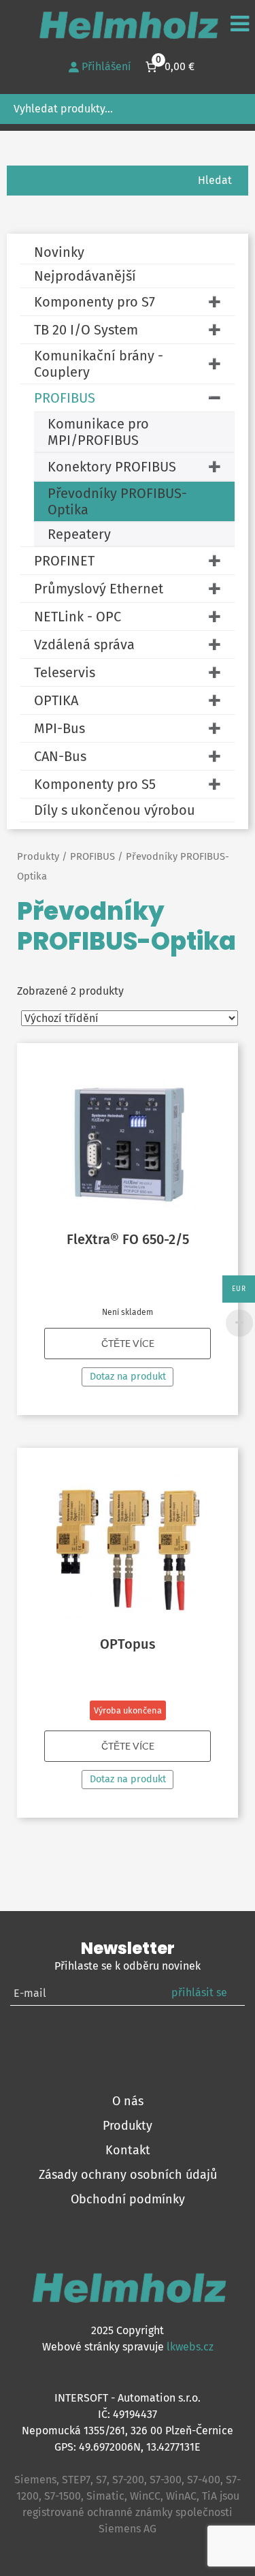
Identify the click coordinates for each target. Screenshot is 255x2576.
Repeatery (79, 534)
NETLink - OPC (78, 617)
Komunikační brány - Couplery (99, 364)
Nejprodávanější (85, 276)
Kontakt (128, 2150)
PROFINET (64, 561)
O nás (128, 2101)
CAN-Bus (60, 756)
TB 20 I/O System (86, 330)
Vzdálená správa (84, 645)
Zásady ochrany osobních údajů (128, 2175)
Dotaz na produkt (128, 1377)
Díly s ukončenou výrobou (115, 810)
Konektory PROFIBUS (112, 467)
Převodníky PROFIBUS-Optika (117, 501)
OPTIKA (56, 700)
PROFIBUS (65, 398)
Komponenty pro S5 (95, 784)
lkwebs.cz (190, 2347)
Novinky (59, 252)
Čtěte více (128, 1344)
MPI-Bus (60, 728)
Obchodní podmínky (128, 2199)
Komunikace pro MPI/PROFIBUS (98, 432)
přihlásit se (199, 1992)
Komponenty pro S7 (95, 302)
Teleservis (65, 672)
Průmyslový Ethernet (99, 589)
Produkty (38, 856)
